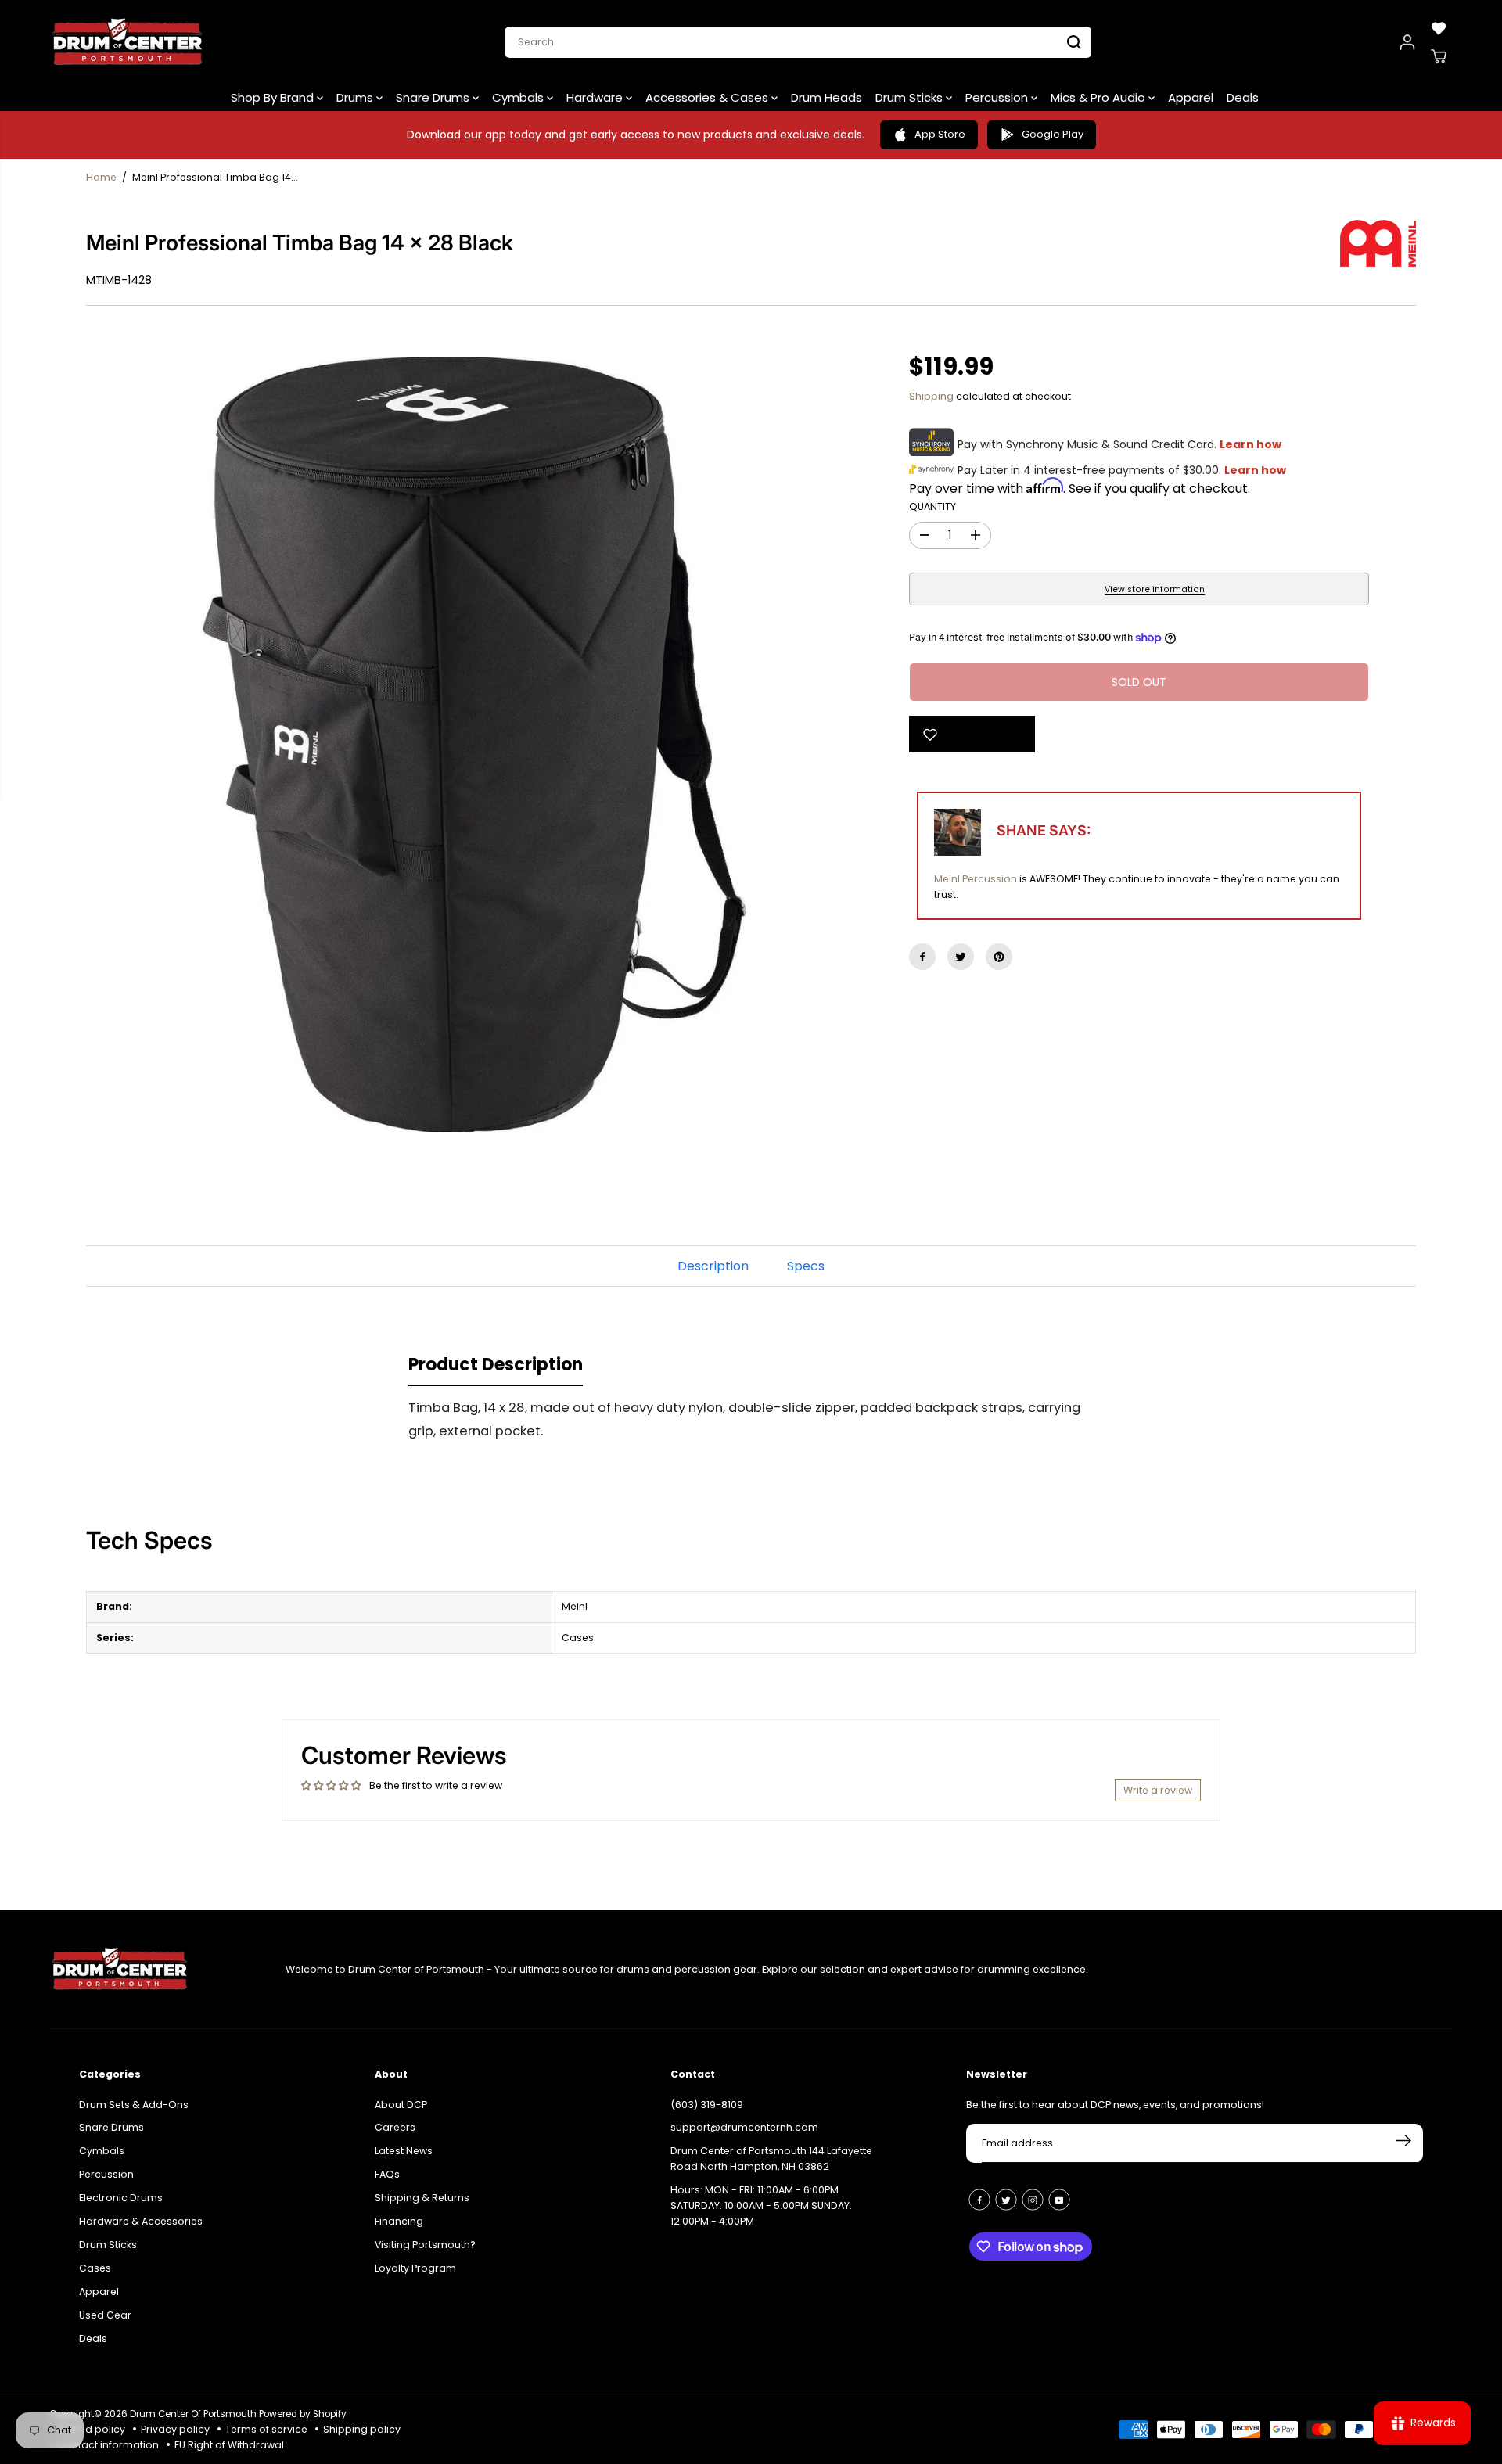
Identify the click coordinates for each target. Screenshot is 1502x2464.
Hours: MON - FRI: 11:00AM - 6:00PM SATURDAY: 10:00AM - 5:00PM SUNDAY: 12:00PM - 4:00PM (761, 2205)
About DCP (401, 2105)
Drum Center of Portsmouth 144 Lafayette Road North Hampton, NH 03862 (771, 2159)
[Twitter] (961, 957)
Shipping (931, 396)
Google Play (1053, 134)
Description (713, 1266)
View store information (1155, 589)
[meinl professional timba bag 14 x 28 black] (474, 745)
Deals (1243, 97)
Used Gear (105, 2315)
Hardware (596, 97)
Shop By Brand (274, 97)
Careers (395, 2127)
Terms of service (266, 2429)
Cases (95, 2268)
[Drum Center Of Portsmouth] (128, 42)
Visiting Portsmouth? (425, 2245)
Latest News (404, 2151)
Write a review (1158, 1790)
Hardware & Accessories (141, 2221)
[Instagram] (1033, 2200)
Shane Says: (1044, 830)
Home (101, 177)
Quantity (932, 506)
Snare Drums (434, 97)
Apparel (1191, 97)
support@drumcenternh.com (744, 2127)
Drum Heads (826, 97)
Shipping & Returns (422, 2198)
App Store (940, 134)
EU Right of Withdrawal (229, 2445)
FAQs (387, 2174)
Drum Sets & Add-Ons (134, 2105)
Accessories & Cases (708, 97)
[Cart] (1439, 56)
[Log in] (1407, 42)
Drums (356, 97)
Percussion (998, 97)
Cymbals (519, 97)
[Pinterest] (999, 957)
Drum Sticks (911, 97)
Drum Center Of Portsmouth (193, 2414)
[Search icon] (1074, 42)
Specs (806, 1266)
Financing (399, 2221)
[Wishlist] (1439, 28)
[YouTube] (1059, 2200)
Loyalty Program (415, 2268)
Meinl (947, 879)
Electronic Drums (121, 2198)
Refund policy (91, 2429)
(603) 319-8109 (707, 2105)
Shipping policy (362, 2429)
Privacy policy (175, 2429)
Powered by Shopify (303, 2414)
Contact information (108, 2445)
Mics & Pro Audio (1100, 97)
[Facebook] (922, 957)
